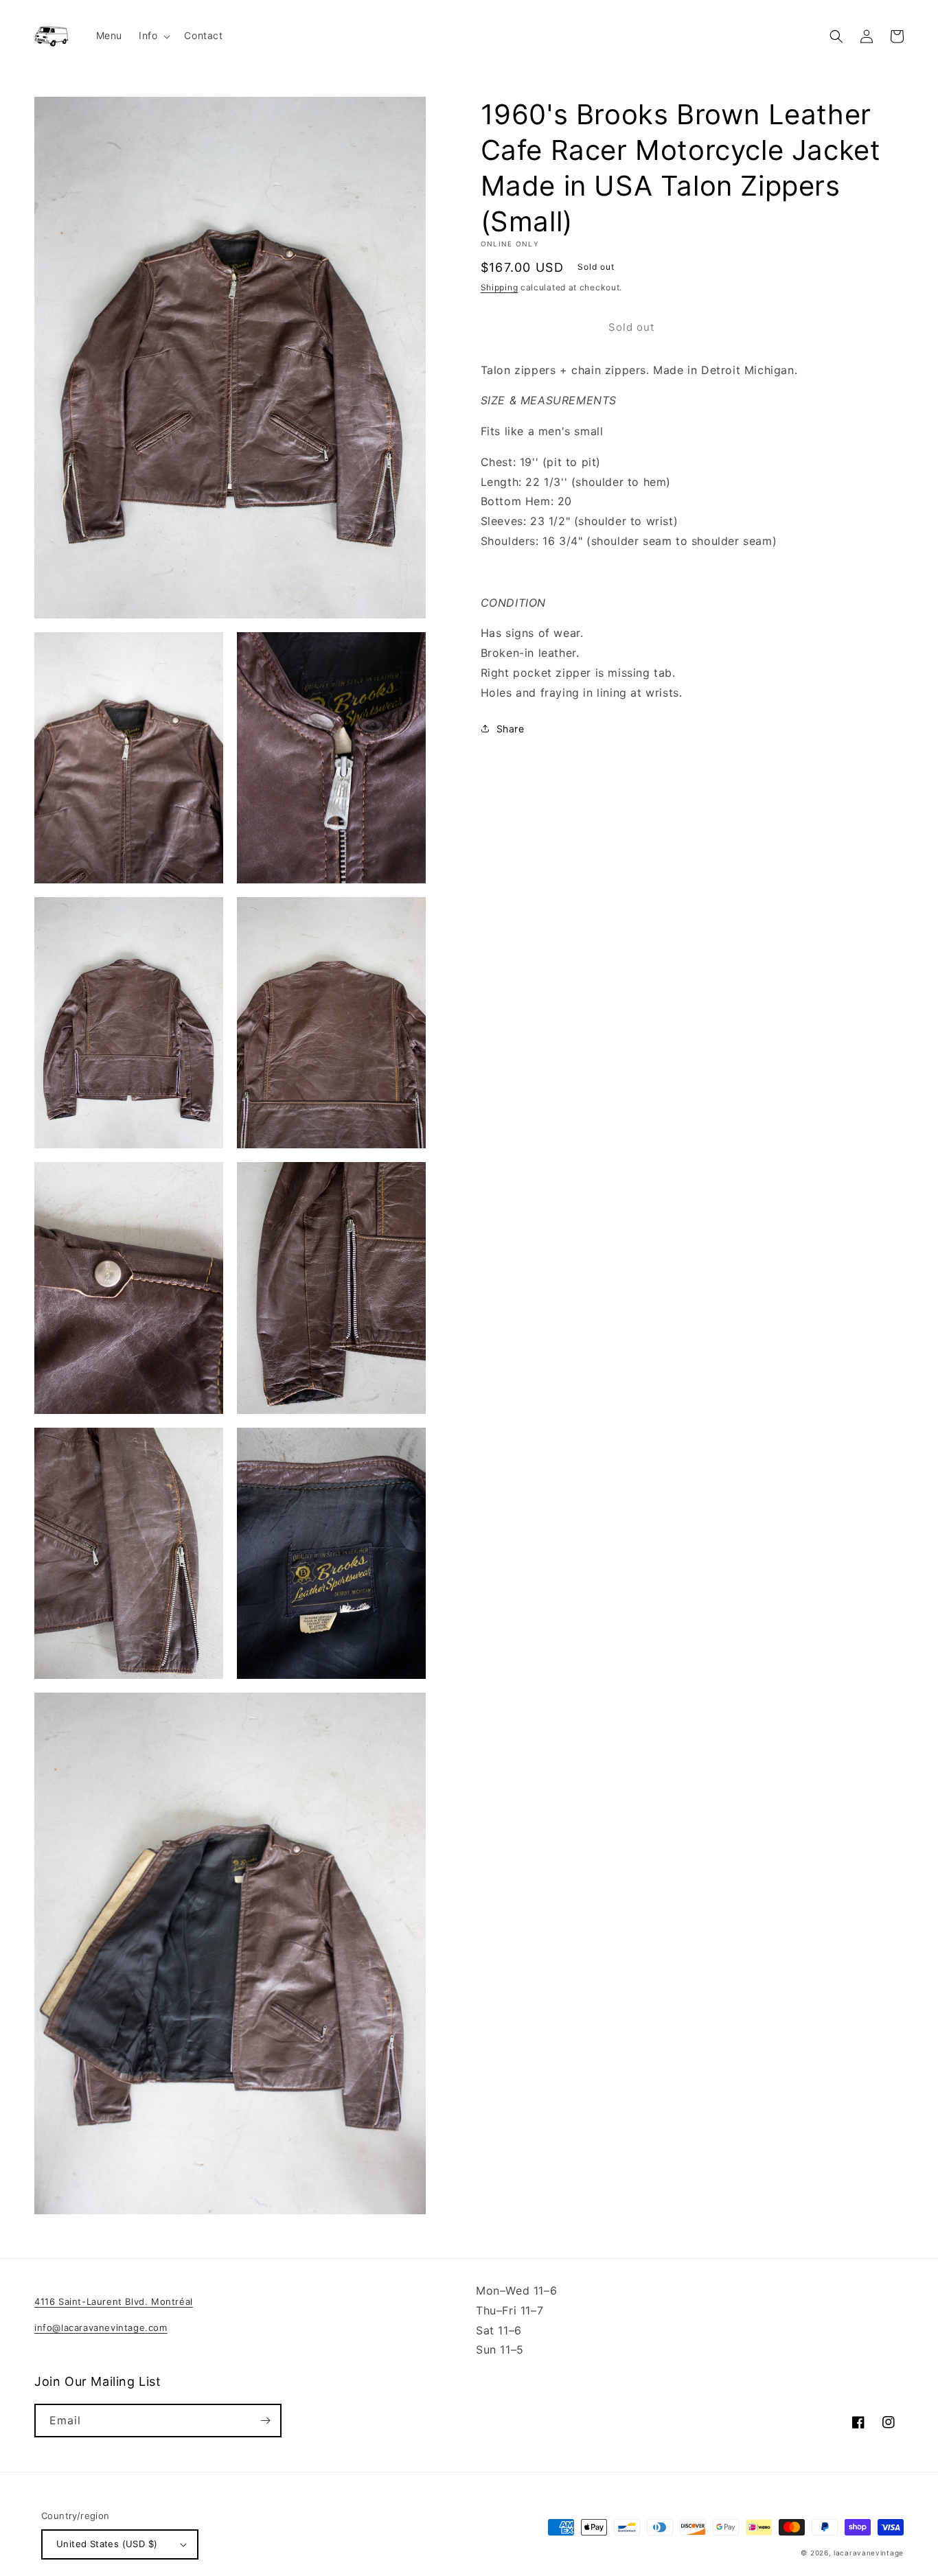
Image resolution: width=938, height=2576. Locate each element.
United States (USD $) (107, 2544)
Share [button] (511, 729)
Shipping (500, 287)
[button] (153, 36)
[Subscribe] (265, 2421)
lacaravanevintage (869, 2553)
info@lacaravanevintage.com (101, 2328)
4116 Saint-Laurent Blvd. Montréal (114, 2301)
